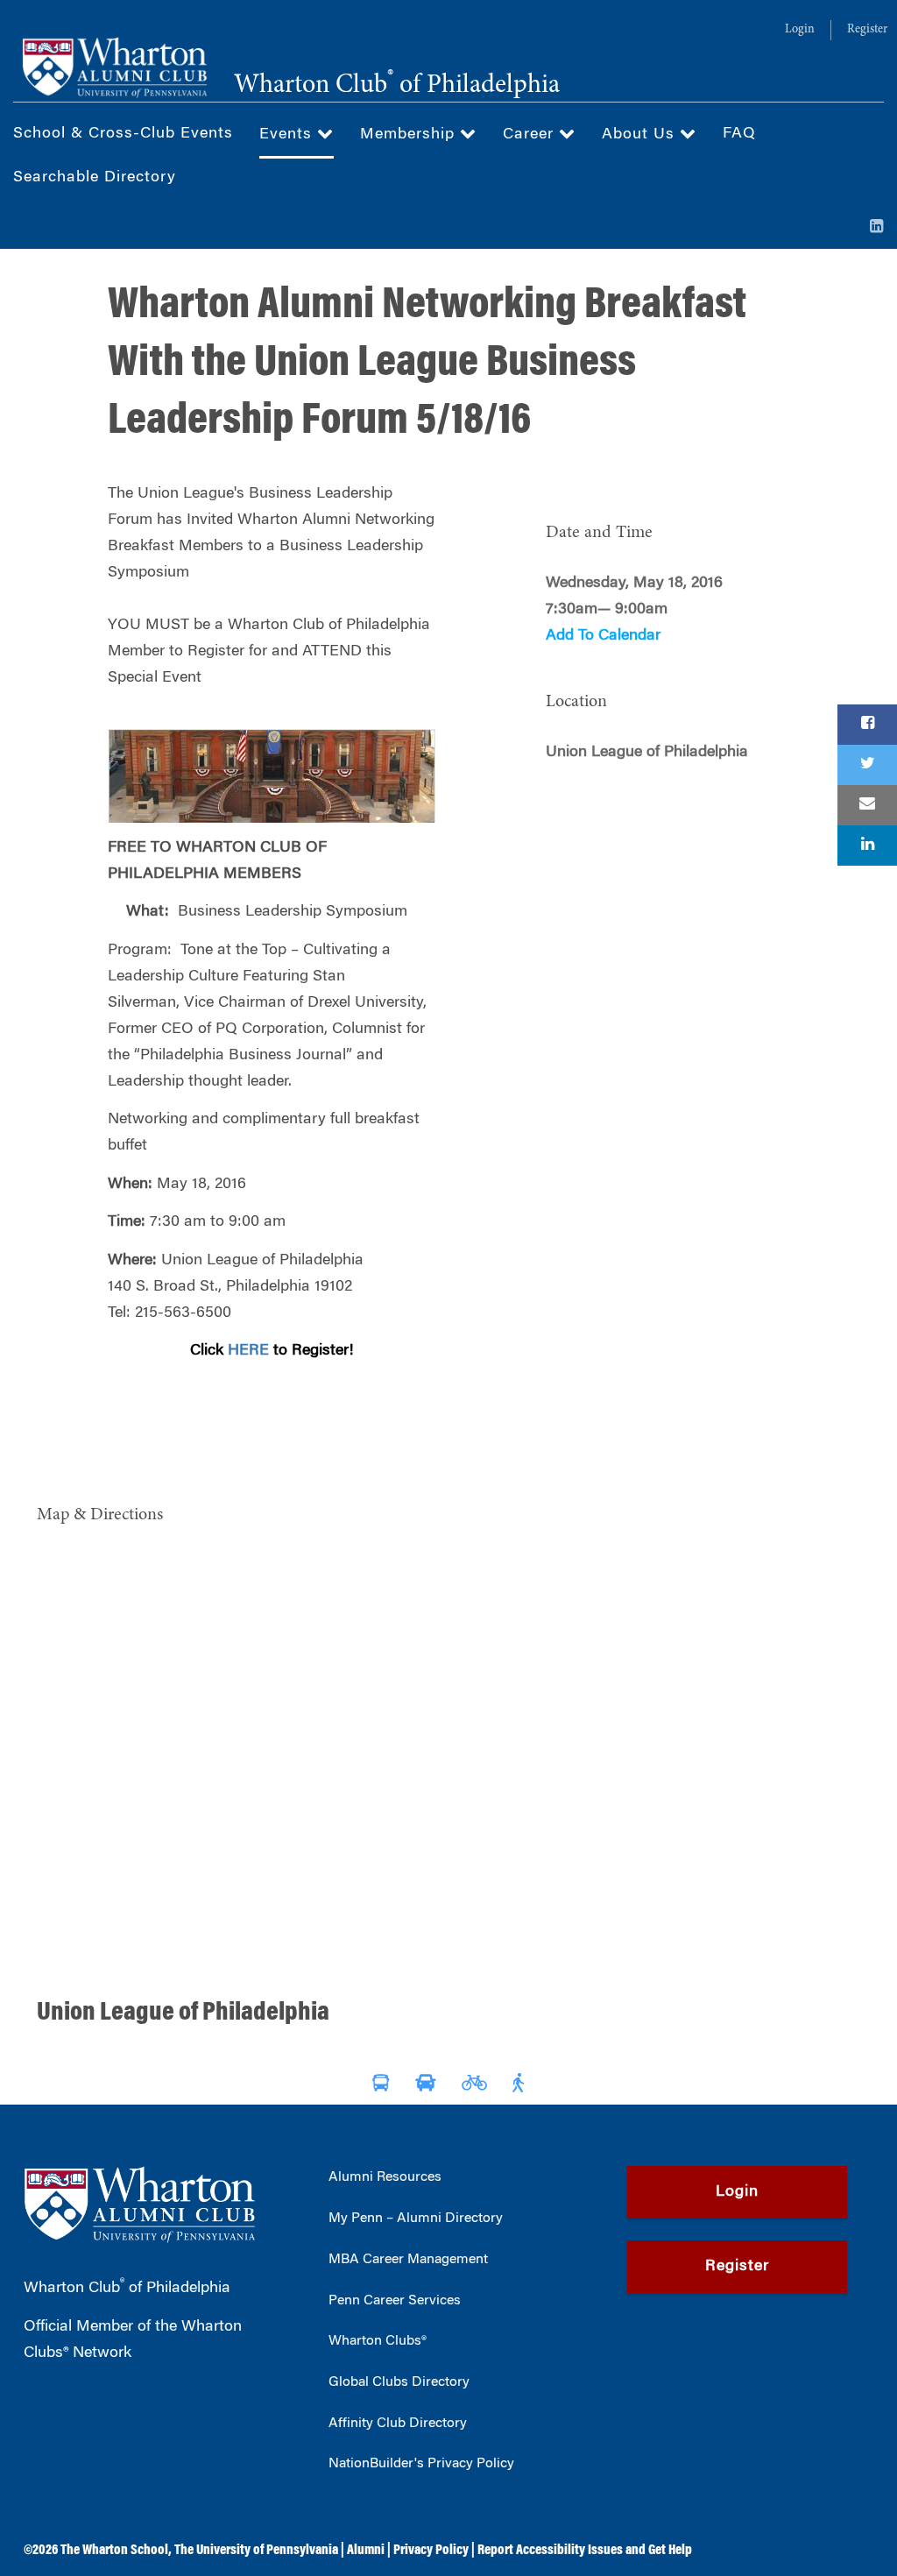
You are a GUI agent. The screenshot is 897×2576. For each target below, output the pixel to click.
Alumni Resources (385, 2177)
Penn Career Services (395, 2301)
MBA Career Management (408, 2260)
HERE (248, 1351)
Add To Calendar (603, 636)
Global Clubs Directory (399, 2382)
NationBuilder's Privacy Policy (421, 2464)
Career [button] (531, 135)
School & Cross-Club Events (123, 134)
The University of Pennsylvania (256, 2551)
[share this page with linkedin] (867, 846)
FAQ (739, 134)
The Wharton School (114, 2551)
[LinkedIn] (877, 228)
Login (800, 30)
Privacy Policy (431, 2551)
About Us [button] (641, 135)
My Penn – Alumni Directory (416, 2219)
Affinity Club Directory (398, 2424)
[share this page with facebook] (867, 725)
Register (867, 30)
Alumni (366, 2551)
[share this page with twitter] (867, 765)
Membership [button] (410, 135)
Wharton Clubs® (378, 2341)
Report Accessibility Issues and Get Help (585, 2551)
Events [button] (288, 135)
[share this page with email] (867, 805)
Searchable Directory (95, 178)
